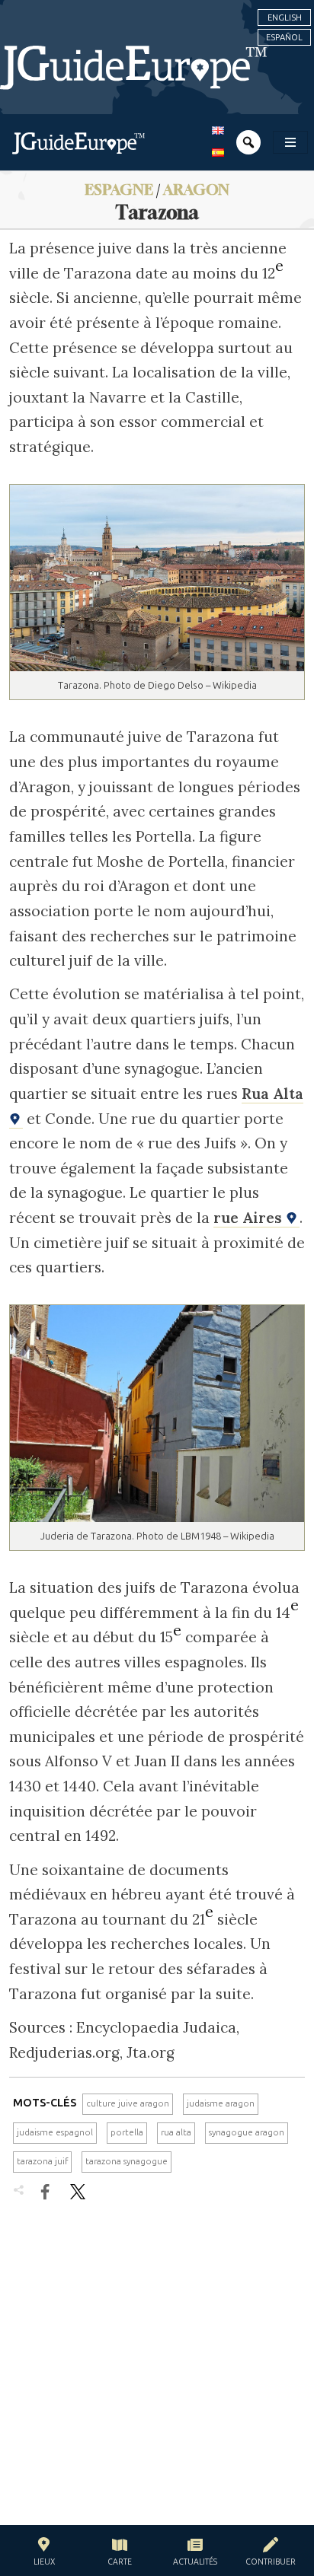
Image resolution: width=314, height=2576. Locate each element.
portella (127, 2132)
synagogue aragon (247, 2132)
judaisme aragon (221, 2103)
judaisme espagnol (55, 2132)
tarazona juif (42, 2161)
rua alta (176, 2132)
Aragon (196, 189)
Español (284, 37)
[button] (44, 2554)
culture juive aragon (128, 2103)
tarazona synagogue (127, 2161)
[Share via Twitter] (78, 2192)
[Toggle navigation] (290, 142)
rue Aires (250, 1218)
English (285, 18)
